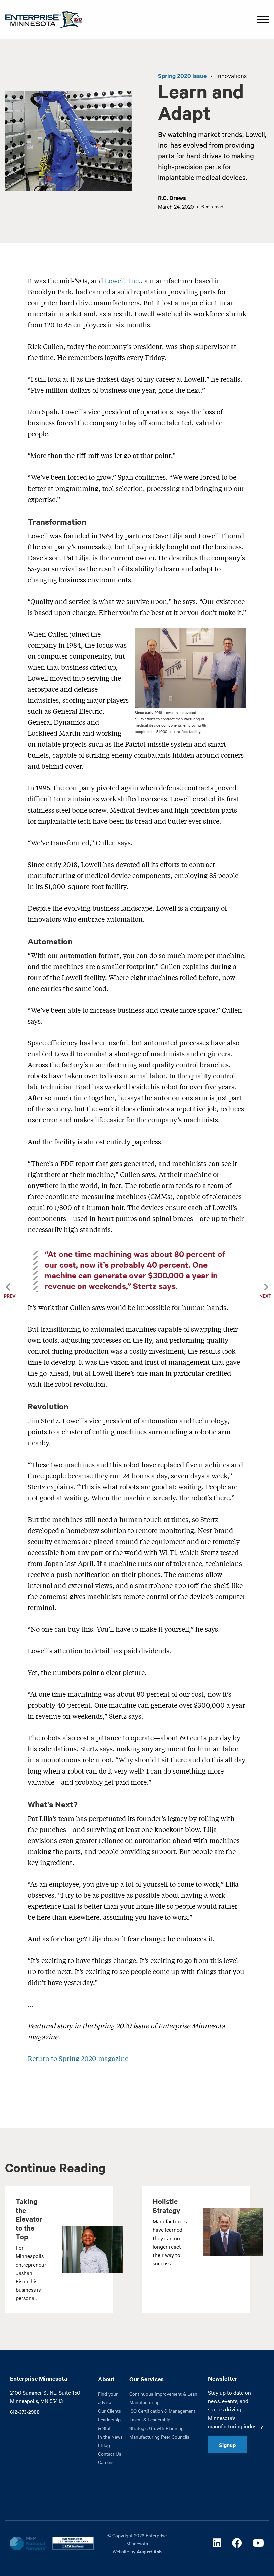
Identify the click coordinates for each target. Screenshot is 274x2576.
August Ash (149, 2551)
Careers (106, 2462)
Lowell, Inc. (123, 280)
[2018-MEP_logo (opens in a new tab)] (28, 2543)
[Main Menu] (263, 19)
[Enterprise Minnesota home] (41, 19)
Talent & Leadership (150, 2419)
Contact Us (110, 2454)
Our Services (147, 2379)
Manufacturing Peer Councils (159, 2437)
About (106, 2379)
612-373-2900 (25, 2412)
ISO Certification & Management (162, 2411)
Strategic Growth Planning (157, 2428)
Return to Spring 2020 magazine (78, 2058)
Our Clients (109, 2411)
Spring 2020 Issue (182, 76)
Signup (227, 2445)
